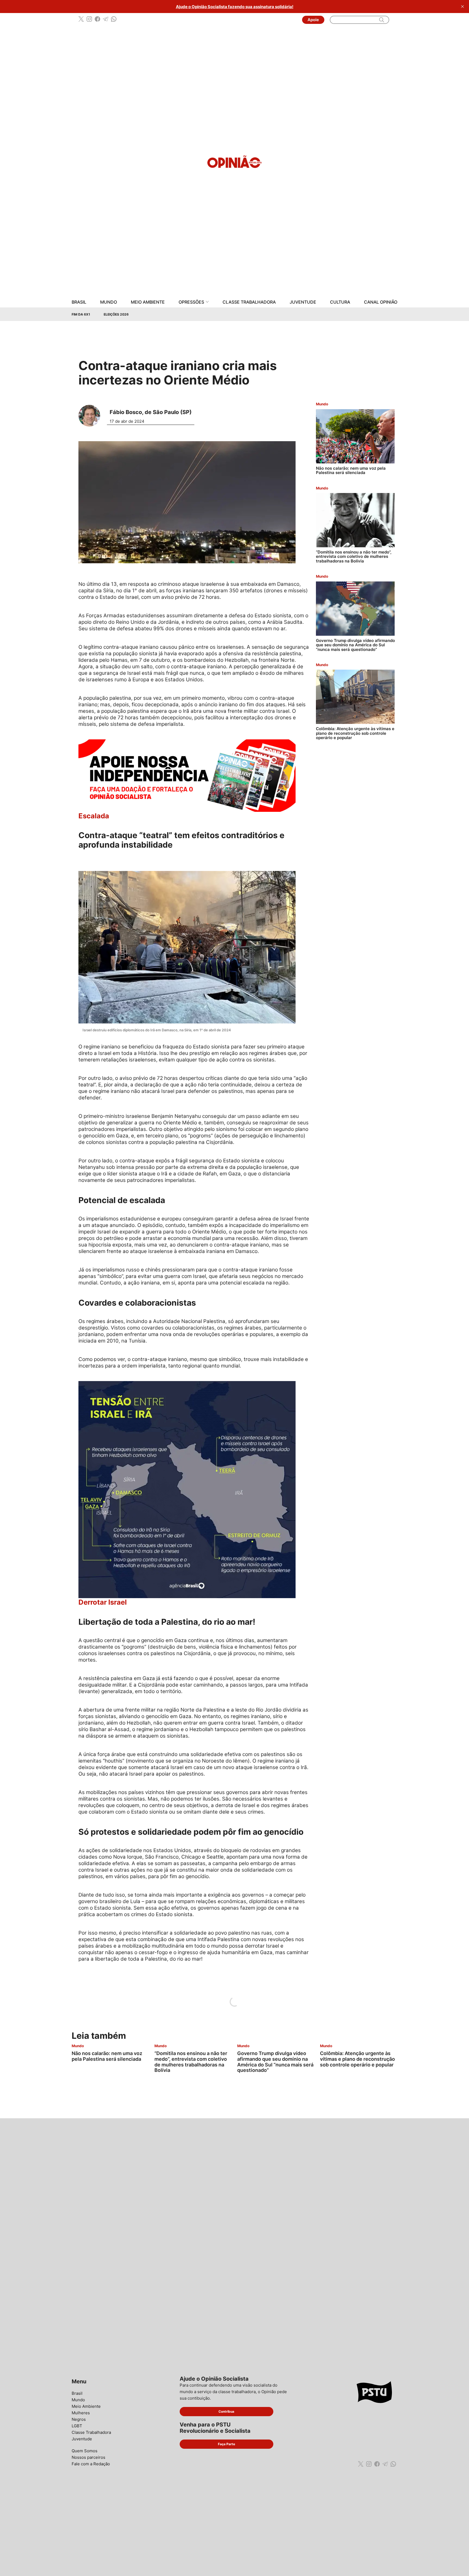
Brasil (79, 302)
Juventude (303, 302)
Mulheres (81, 2413)
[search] (382, 20)
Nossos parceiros (88, 2457)
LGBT (77, 2426)
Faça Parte (226, 2444)
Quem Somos (85, 2451)
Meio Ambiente (148, 302)
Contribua (226, 2411)
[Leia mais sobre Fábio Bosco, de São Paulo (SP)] (91, 416)
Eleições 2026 (116, 314)
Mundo (109, 302)
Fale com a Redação (91, 2464)
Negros (79, 2419)
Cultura (340, 302)
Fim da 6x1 (81, 314)
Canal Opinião (381, 302)
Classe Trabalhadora (249, 302)
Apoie (313, 20)
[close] (462, 7)
